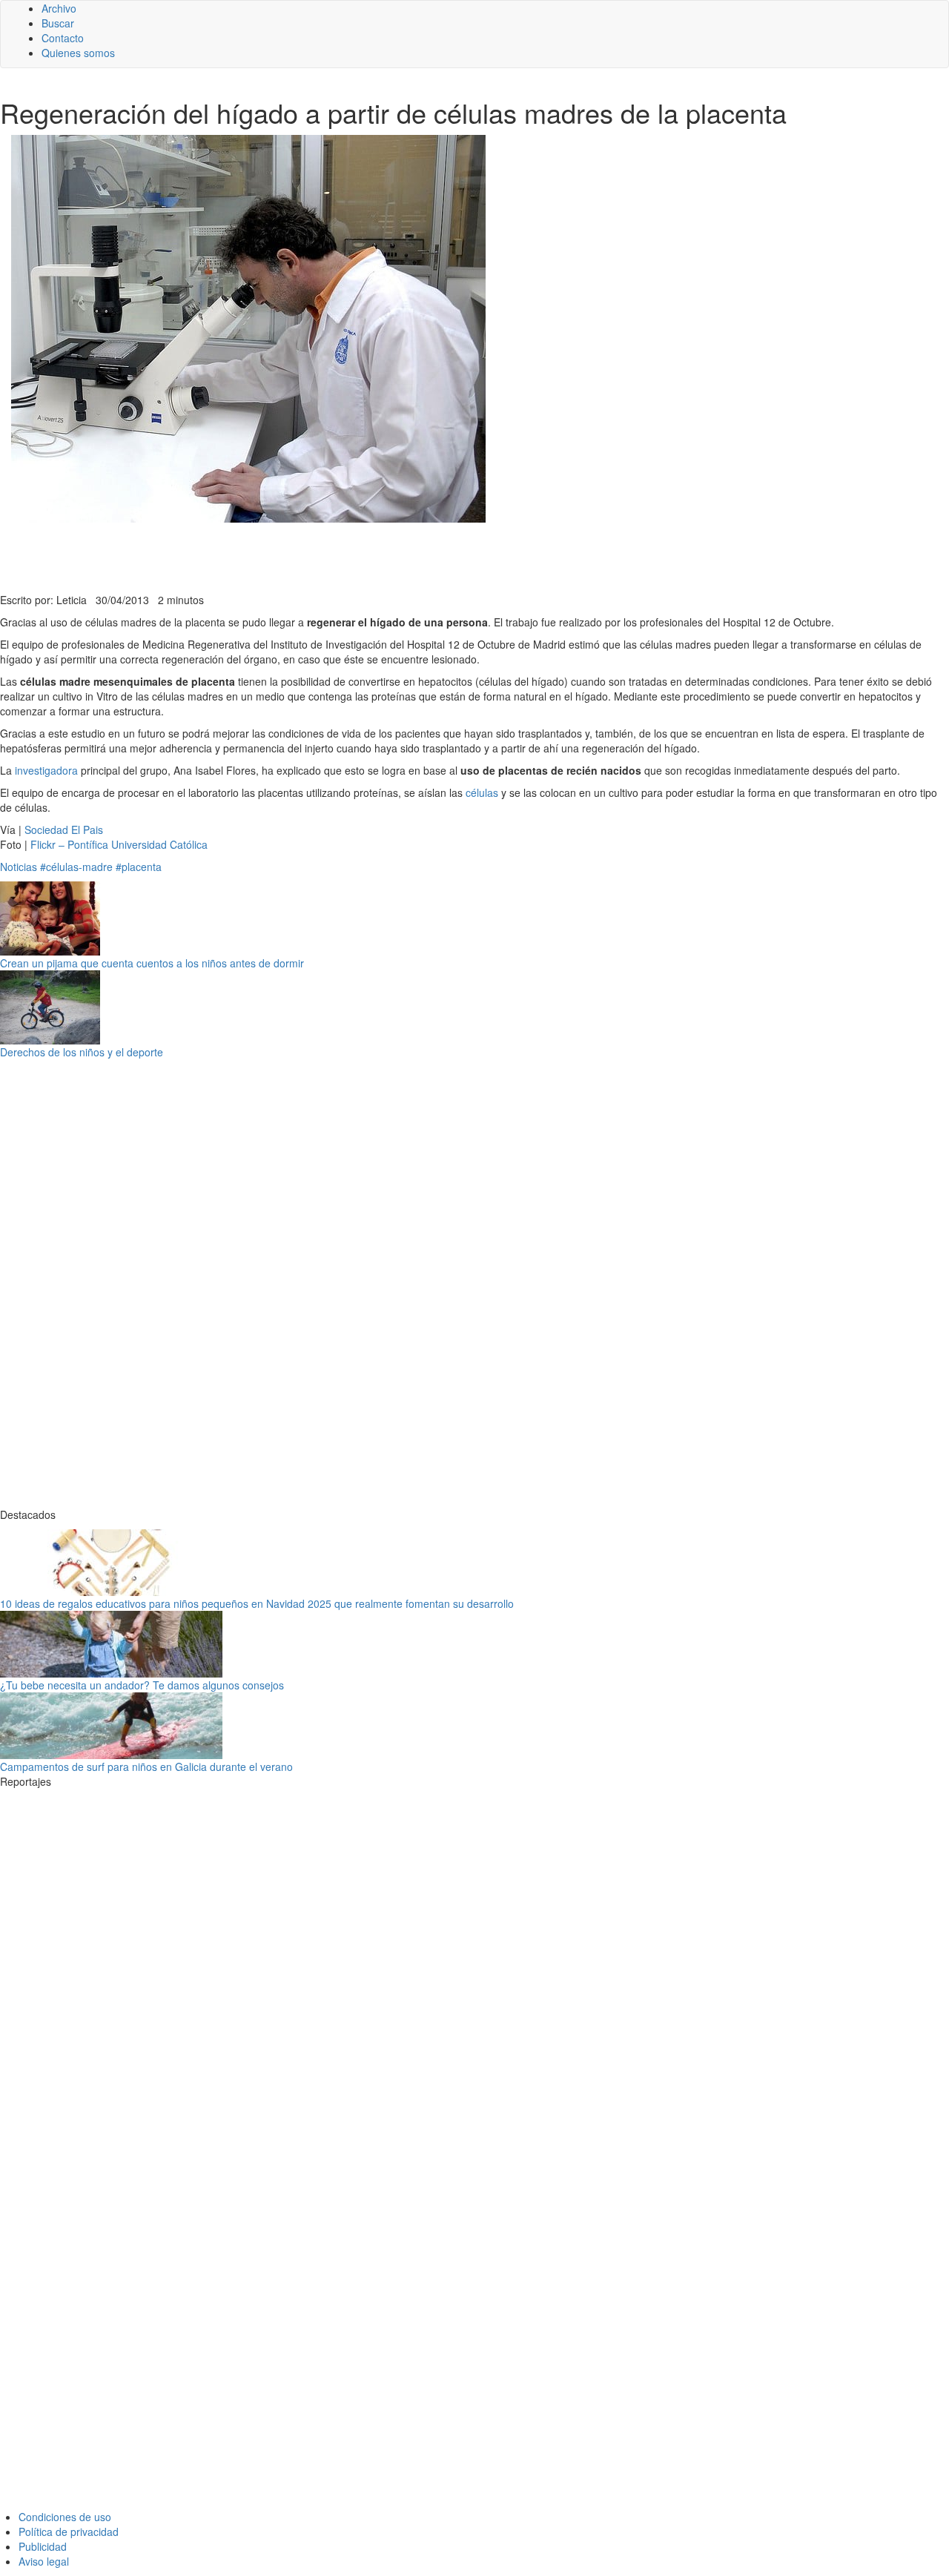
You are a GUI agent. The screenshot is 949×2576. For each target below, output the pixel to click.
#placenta (139, 867)
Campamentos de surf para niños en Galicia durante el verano (146, 1767)
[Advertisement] (363, 556)
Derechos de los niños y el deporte (82, 1052)
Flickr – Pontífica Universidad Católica (119, 844)
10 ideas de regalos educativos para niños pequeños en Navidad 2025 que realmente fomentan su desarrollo (257, 1603)
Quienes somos (78, 53)
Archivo (59, 8)
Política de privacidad (69, 2532)
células (482, 792)
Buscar (58, 23)
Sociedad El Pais (64, 830)
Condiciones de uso (65, 2517)
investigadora (46, 770)
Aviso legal (44, 2561)
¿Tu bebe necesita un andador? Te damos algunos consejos (142, 1685)
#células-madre (76, 867)
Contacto (63, 38)
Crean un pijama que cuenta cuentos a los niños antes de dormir (152, 963)
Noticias (19, 867)
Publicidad (43, 2546)
